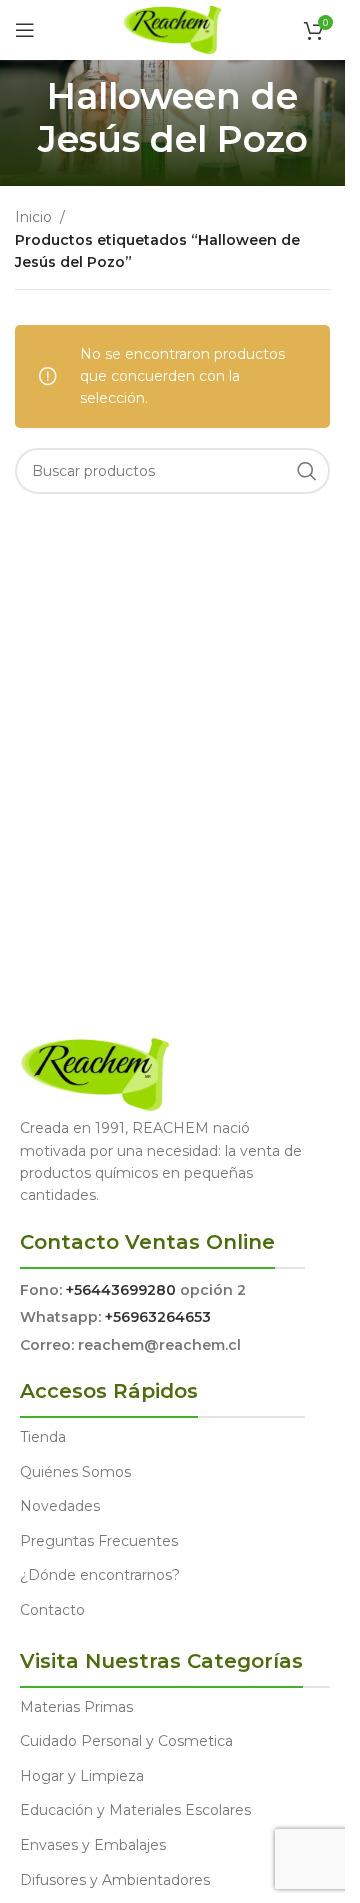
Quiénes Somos (75, 1472)
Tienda (43, 1437)
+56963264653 (158, 1317)
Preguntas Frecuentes (99, 1541)
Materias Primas (76, 1707)
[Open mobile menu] (25, 30)
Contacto (52, 1610)
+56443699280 (121, 1290)
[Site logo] (172, 29)
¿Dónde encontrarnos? (100, 1575)
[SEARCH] (307, 471)
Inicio (33, 217)
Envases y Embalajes (93, 1845)
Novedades (60, 1506)
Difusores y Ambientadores (115, 1880)
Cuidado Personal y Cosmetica (126, 1741)
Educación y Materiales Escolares (135, 1810)
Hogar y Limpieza (82, 1776)
